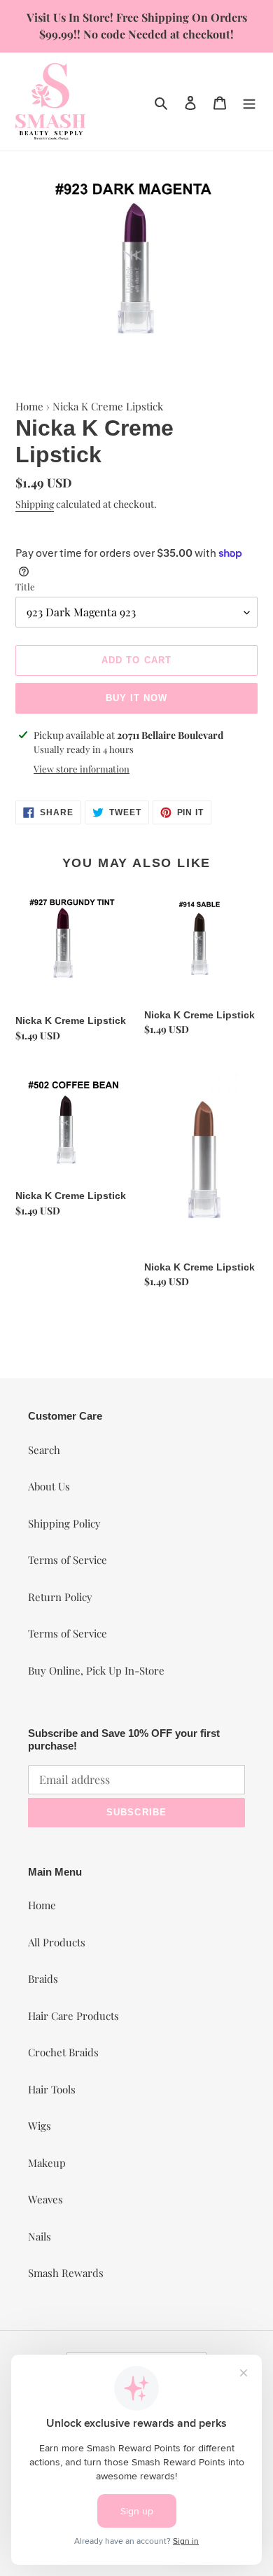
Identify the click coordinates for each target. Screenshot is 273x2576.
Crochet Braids (63, 2052)
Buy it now (136, 698)
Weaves (45, 2199)
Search (44, 1450)
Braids (43, 1979)
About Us (49, 1486)
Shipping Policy (64, 1523)
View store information (82, 769)
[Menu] (249, 101)
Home (29, 406)
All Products (57, 1942)
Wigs (40, 2126)
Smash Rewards (66, 2273)
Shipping (35, 504)
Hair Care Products (73, 2016)
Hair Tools (52, 2089)
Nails (40, 2236)
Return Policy (60, 1597)
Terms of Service (68, 1560)
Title (25, 587)
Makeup (47, 2163)
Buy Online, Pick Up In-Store (96, 1670)
